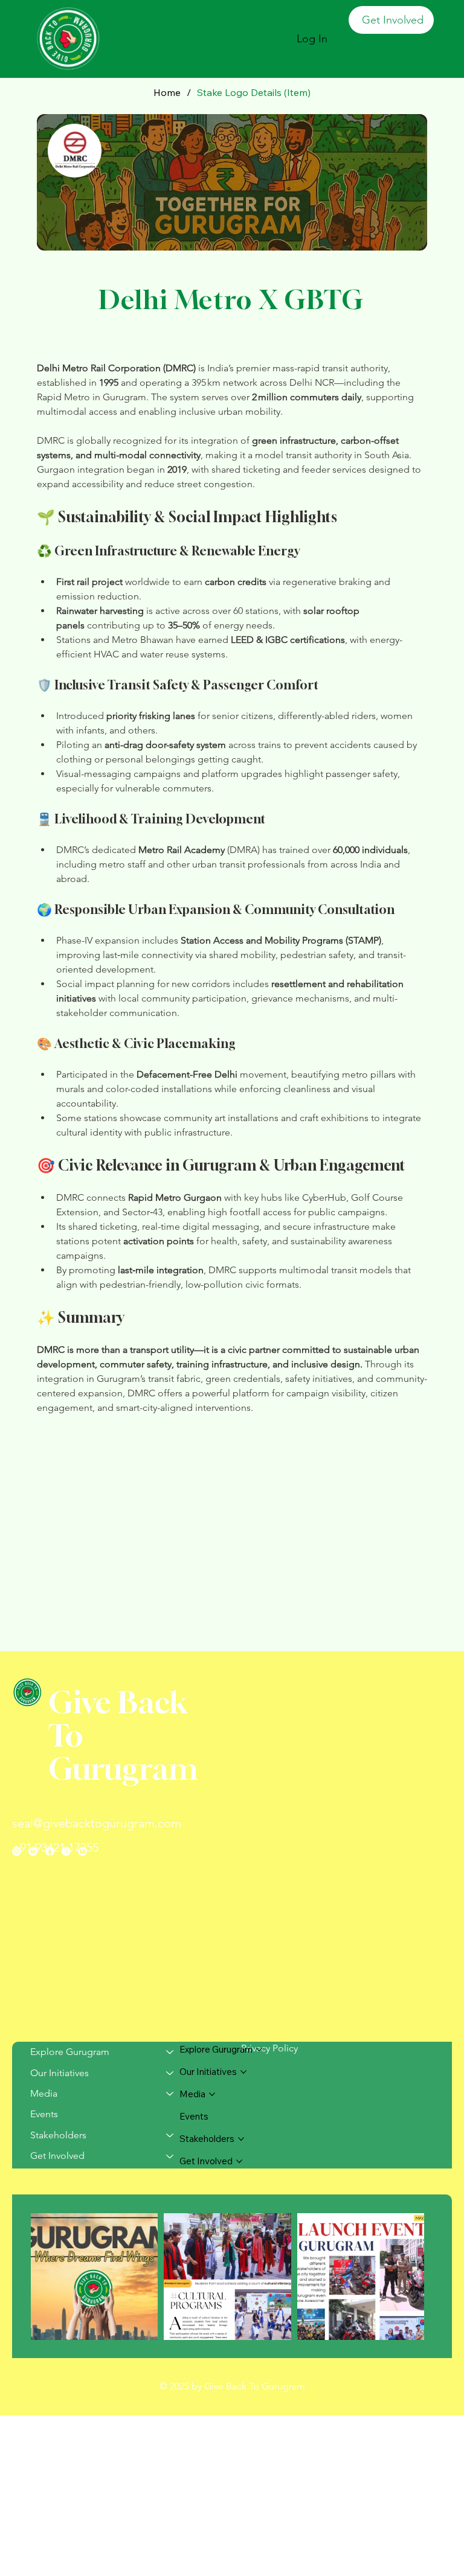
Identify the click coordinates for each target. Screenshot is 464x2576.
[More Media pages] (212, 2094)
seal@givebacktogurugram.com (97, 1823)
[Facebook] (50, 1851)
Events (44, 2114)
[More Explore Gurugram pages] (259, 2050)
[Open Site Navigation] (264, 39)
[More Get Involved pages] (239, 2161)
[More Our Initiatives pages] (243, 2072)
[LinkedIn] (33, 1851)
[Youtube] (82, 1851)
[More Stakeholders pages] (241, 2139)
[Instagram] (17, 1851)
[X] (66, 1851)
